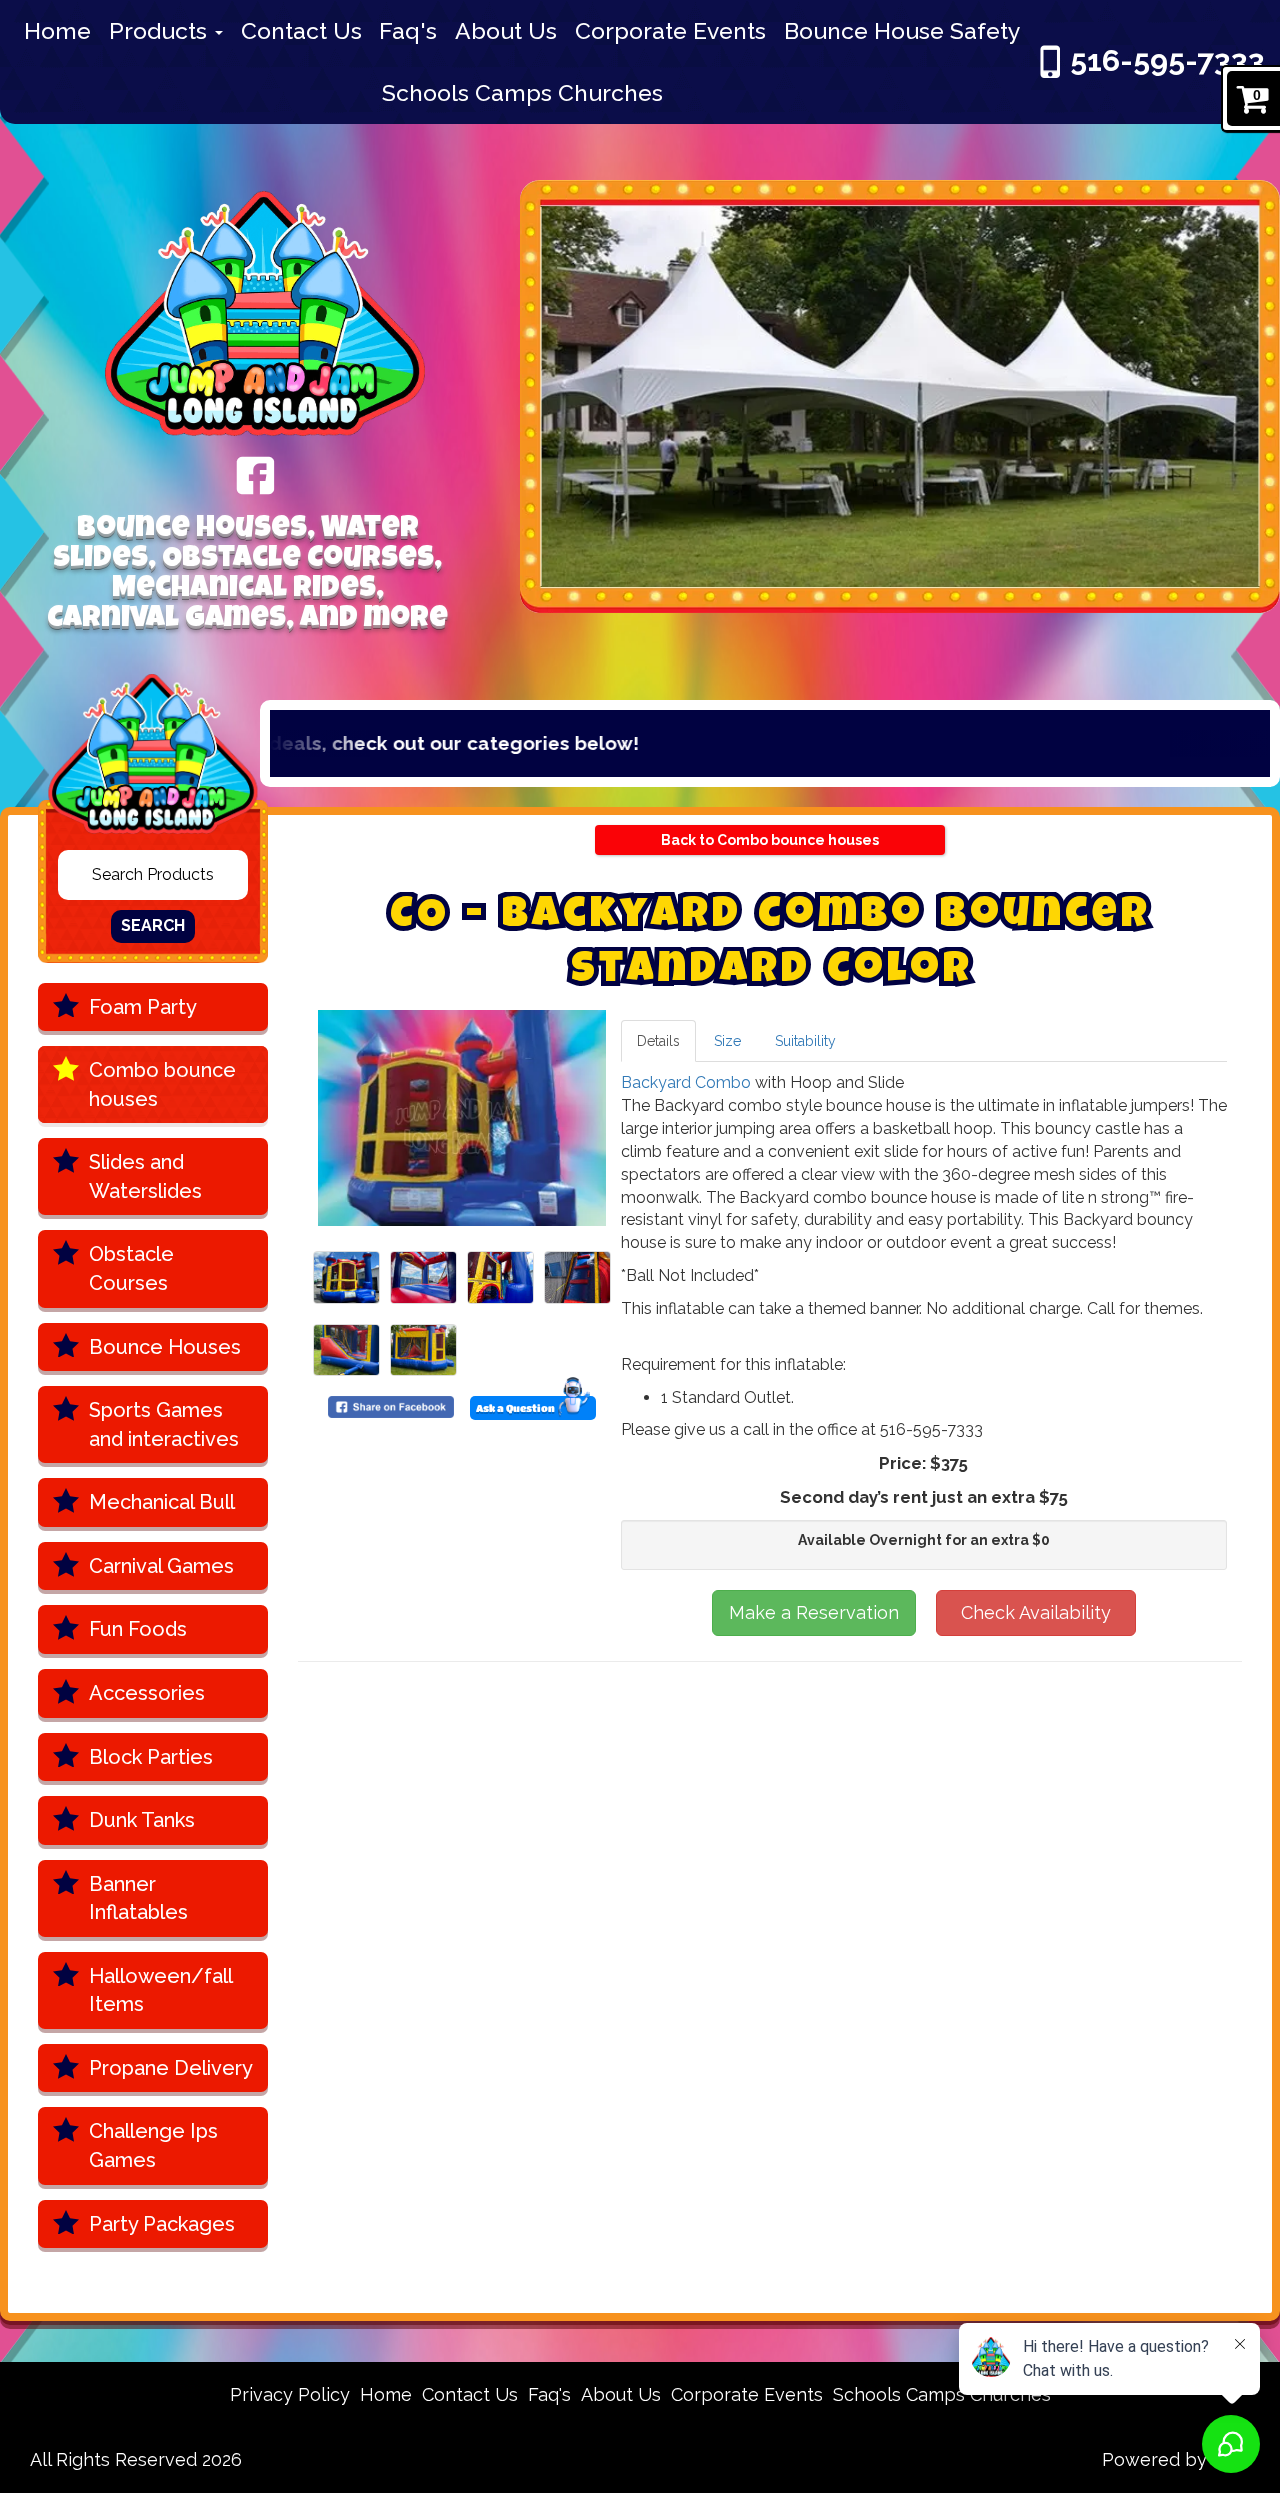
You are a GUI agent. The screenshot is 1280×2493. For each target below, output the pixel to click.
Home (57, 30)
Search (153, 925)
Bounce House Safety (902, 30)
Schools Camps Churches (522, 92)
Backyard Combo (686, 1082)
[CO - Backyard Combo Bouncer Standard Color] (462, 1118)
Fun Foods (138, 1629)
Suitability (805, 1041)
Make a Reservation (814, 1612)
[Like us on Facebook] (255, 474)
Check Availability (1036, 1612)
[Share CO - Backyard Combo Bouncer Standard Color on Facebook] (391, 1406)
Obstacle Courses (131, 1268)
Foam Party (143, 1007)
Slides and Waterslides (145, 1176)
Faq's (408, 30)
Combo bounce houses (162, 1084)
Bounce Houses (165, 1347)
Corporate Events (670, 30)
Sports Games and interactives (164, 1424)
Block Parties (151, 1757)
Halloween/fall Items (161, 1990)
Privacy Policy (290, 2394)
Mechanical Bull (162, 1502)
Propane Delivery (171, 2068)
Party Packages (162, 2224)
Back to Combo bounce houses (770, 840)
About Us (506, 30)
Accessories (147, 1693)
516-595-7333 (1167, 60)
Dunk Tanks (142, 1820)
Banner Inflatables (138, 1898)
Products (161, 30)
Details (658, 1041)
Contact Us (301, 30)
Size (727, 1041)
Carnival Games (161, 1566)
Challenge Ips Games (153, 2145)
